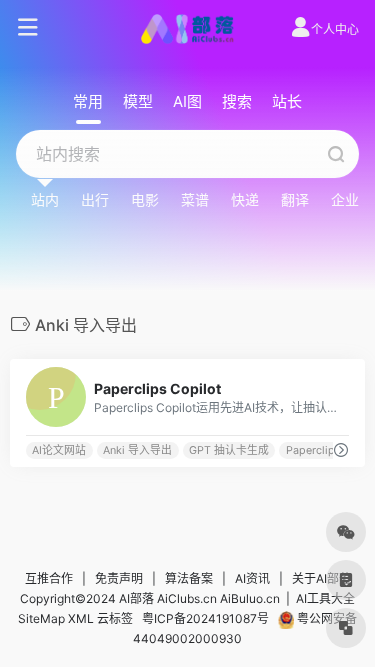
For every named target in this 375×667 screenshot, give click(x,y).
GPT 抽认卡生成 (229, 450)
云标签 (115, 618)
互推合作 (49, 578)
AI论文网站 (59, 450)
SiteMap (41, 618)
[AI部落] (187, 28)
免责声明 (119, 578)
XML (81, 618)
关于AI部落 (321, 578)
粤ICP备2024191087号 (205, 618)
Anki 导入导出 (137, 450)
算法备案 (189, 578)
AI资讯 (252, 578)
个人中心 (335, 29)
